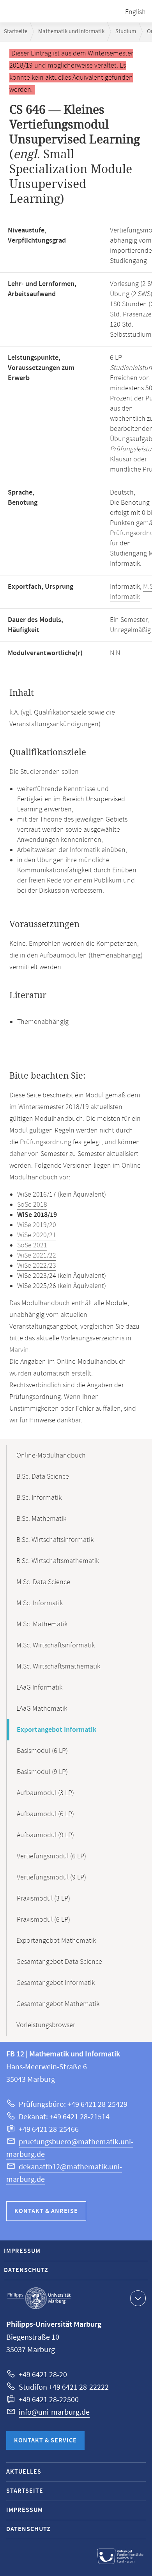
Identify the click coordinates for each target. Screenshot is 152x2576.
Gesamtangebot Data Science (59, 1962)
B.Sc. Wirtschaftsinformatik (55, 1540)
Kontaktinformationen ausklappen (138, 2298)
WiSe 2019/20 (37, 1225)
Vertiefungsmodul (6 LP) (51, 1856)
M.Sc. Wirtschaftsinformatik (56, 1645)
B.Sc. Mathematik (41, 1519)
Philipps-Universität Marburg (39, 2298)
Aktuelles (24, 2472)
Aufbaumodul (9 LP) (45, 1835)
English (135, 12)
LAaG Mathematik (42, 1709)
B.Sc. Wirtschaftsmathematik (58, 1561)
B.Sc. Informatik (39, 1498)
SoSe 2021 (32, 1245)
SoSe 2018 (32, 1205)
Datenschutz (26, 2270)
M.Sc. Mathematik (42, 1624)
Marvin (19, 1350)
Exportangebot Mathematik (56, 1941)
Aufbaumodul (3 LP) (45, 1793)
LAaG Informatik (39, 1688)
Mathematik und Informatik (71, 31)
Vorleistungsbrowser (46, 2025)
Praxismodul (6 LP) (43, 1920)
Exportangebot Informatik (57, 1730)
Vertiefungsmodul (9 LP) (51, 1878)
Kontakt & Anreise (46, 2211)
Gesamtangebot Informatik (56, 1983)
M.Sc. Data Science (43, 1582)
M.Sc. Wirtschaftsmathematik (58, 1667)
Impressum (22, 2251)
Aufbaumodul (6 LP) (45, 1814)
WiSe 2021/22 (37, 1256)
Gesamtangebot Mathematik (58, 2004)
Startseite (16, 31)
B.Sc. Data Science (43, 1477)
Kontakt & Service (45, 2441)
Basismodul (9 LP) (42, 1772)
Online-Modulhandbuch (51, 1456)
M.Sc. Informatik (40, 1603)
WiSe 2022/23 (37, 1266)
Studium (126, 31)
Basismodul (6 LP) (42, 1751)
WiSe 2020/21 (37, 1235)
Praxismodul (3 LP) (43, 1899)
